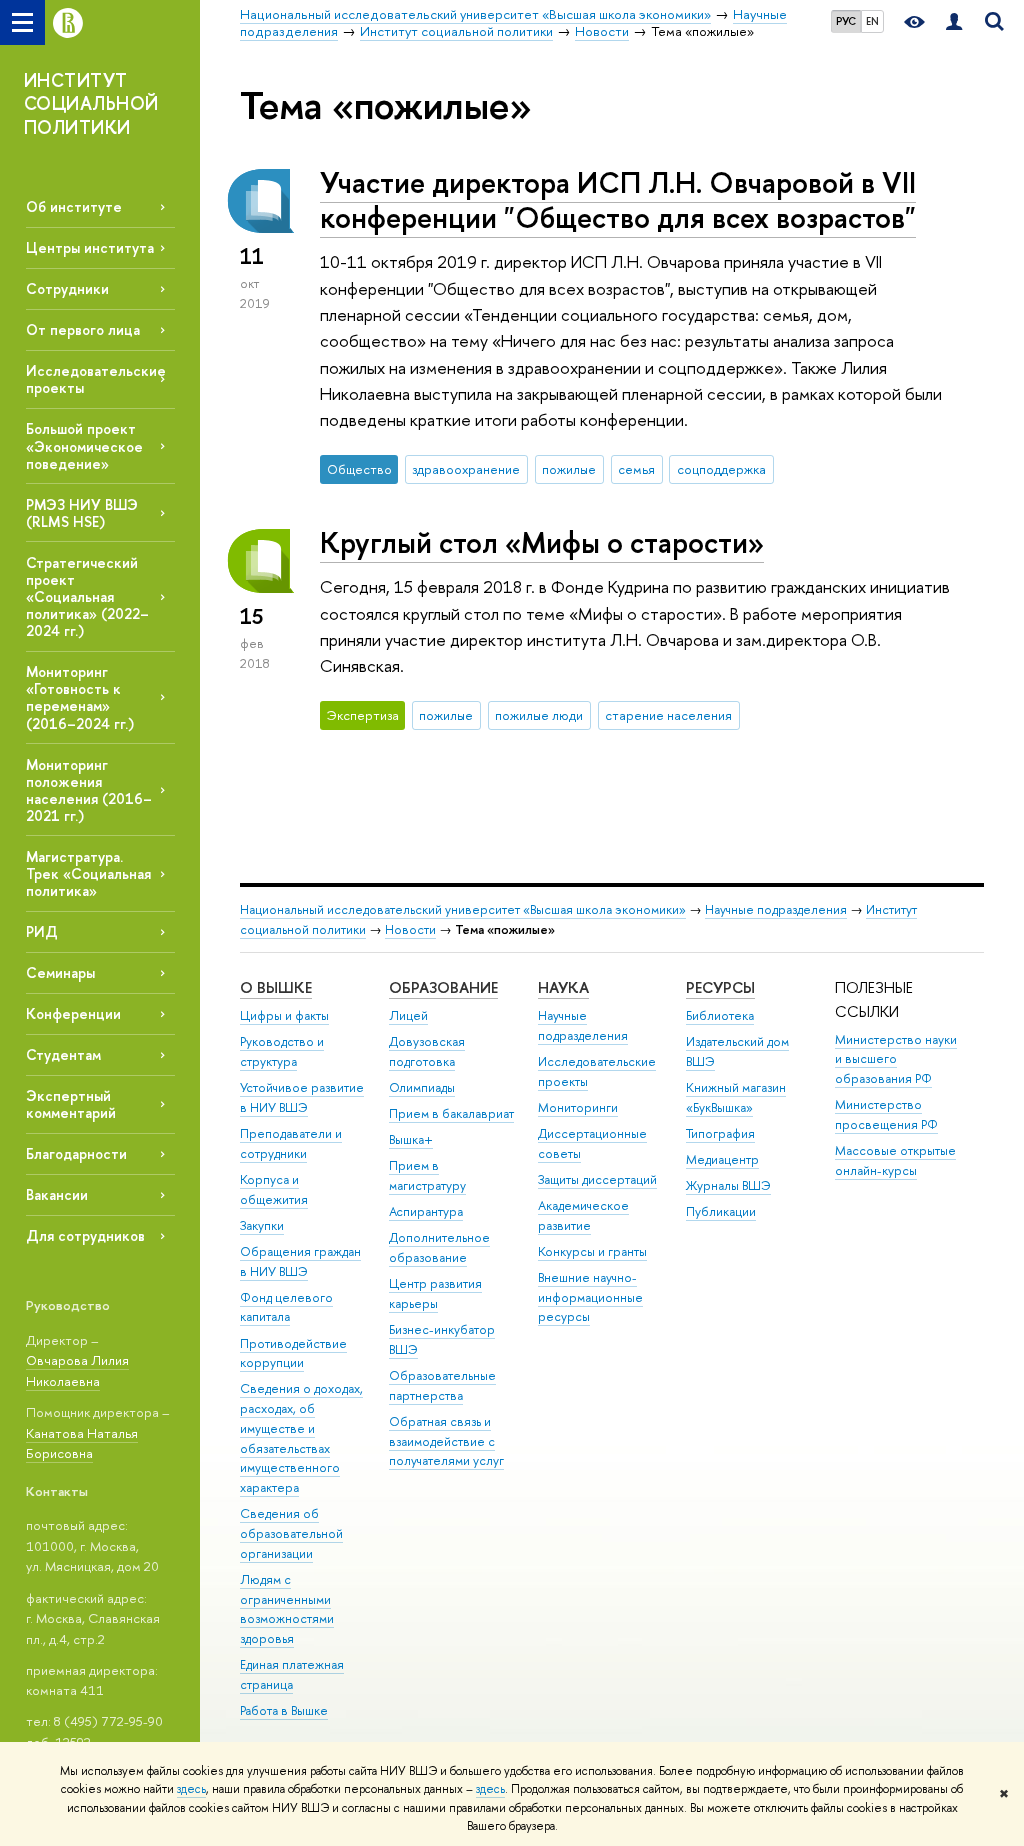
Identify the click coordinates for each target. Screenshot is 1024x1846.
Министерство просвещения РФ (886, 1114)
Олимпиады (422, 1087)
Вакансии (57, 1194)
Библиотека (720, 1015)
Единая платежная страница (292, 1674)
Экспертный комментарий (71, 1104)
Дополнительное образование (439, 1247)
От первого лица (83, 329)
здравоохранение (466, 469)
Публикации (721, 1211)
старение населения (668, 715)
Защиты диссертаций (597, 1179)
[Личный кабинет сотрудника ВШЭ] (954, 22)
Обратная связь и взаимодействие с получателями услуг (446, 1441)
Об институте (74, 206)
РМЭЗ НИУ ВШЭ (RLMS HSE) (82, 513)
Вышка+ (411, 1139)
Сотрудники (67, 288)
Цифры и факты (284, 1015)
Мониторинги (578, 1107)
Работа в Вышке (284, 1710)
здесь (191, 1789)
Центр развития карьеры (435, 1293)
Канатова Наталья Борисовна (82, 1443)
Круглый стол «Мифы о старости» (542, 542)
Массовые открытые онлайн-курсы (895, 1160)
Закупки (262, 1225)
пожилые (569, 469)
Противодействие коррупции (293, 1353)
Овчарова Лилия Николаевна (77, 1370)
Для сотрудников (85, 1235)
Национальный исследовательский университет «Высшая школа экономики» (463, 909)
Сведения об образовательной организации (291, 1533)
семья (636, 469)
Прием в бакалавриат (451, 1113)
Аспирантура (426, 1211)
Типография (720, 1133)
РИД (42, 931)
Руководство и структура (282, 1051)
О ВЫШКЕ (276, 987)
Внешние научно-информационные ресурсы (590, 1297)
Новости (410, 929)
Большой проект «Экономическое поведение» (84, 445)
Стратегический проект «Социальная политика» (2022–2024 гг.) (87, 597)
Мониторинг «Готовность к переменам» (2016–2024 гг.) (80, 697)
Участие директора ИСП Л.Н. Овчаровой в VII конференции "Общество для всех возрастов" (618, 200)
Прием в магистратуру (427, 1175)
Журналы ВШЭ (728, 1185)
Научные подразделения (776, 909)
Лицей (408, 1015)
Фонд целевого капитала (286, 1307)
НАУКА (563, 987)
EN (872, 21)
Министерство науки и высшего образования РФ (896, 1059)
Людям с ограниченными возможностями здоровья (287, 1609)
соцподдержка (721, 469)
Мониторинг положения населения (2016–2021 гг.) (89, 790)
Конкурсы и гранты (592, 1251)
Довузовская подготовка (427, 1051)
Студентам (63, 1054)
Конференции (73, 1013)
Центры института (90, 247)
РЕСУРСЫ (720, 987)
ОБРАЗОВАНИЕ (443, 987)
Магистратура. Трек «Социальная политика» (88, 873)
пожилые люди (539, 715)
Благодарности (76, 1153)
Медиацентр (722, 1159)
